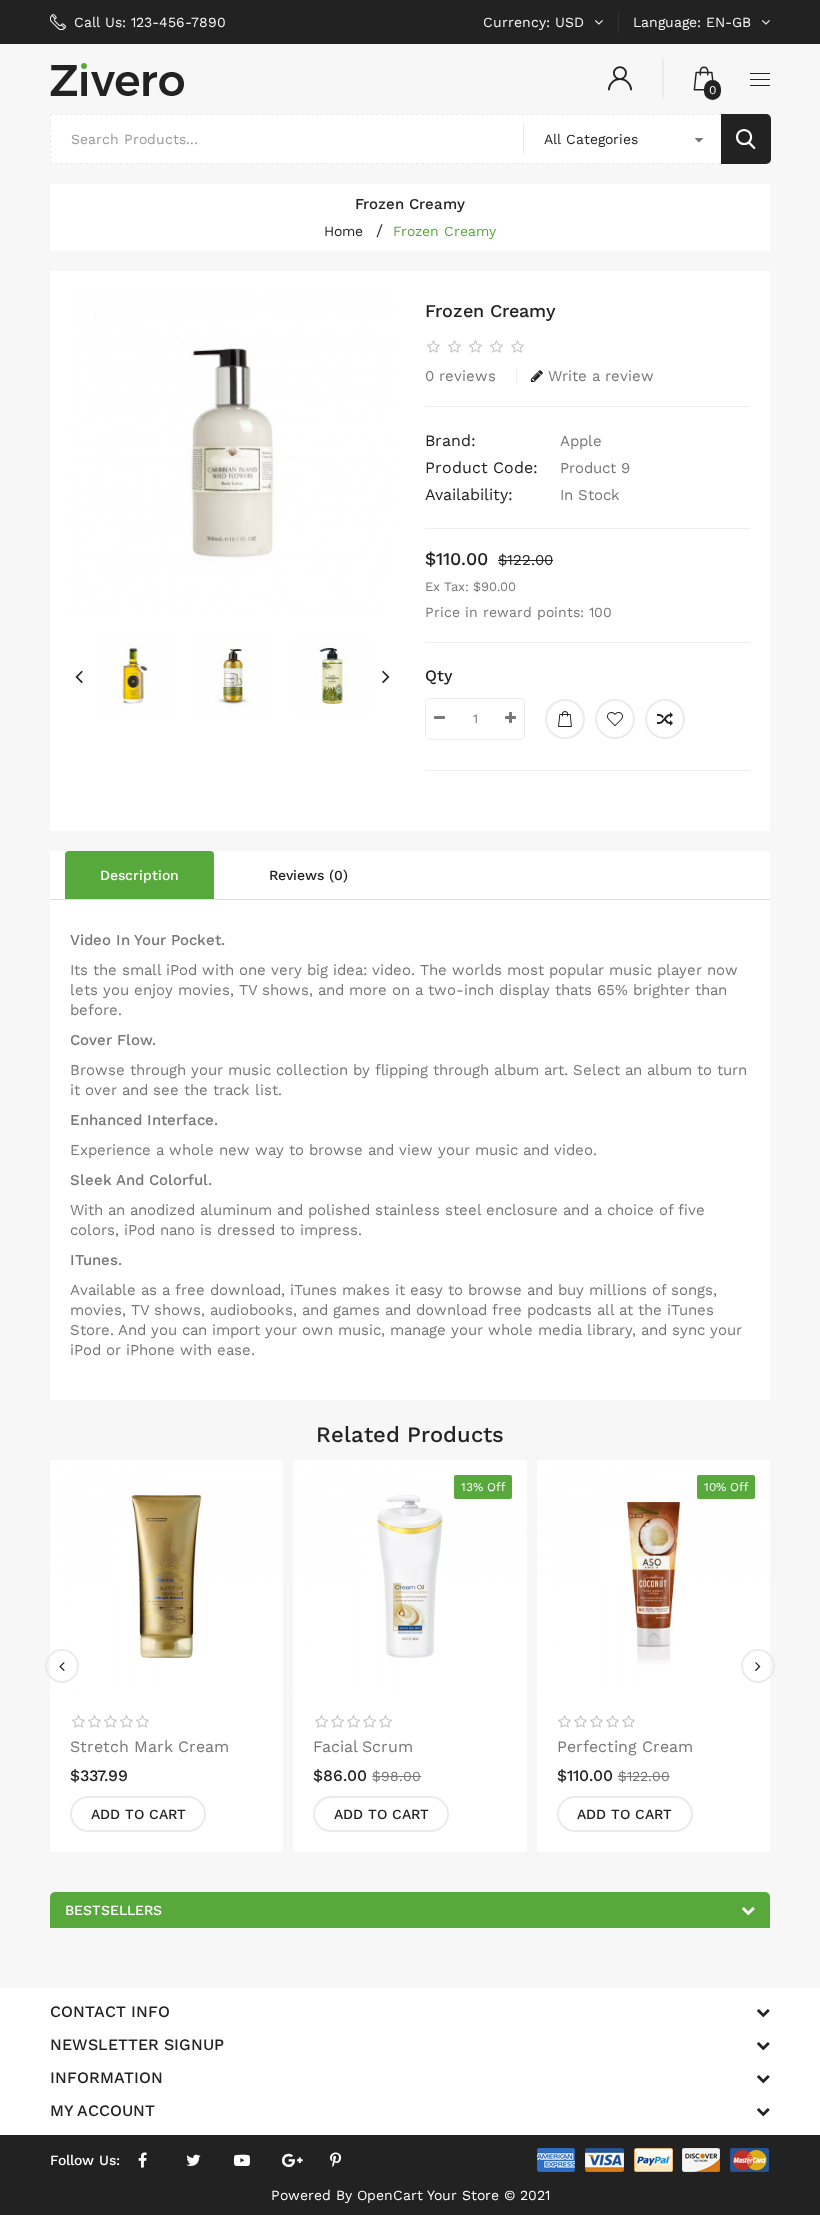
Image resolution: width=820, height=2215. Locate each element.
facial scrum (363, 1746)
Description (139, 875)
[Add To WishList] (615, 719)
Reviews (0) (308, 875)
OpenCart (390, 2195)
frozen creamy (444, 231)
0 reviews (460, 376)
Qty (438, 675)
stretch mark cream (149, 1746)
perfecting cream (625, 1746)
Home (343, 231)
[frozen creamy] (232, 453)
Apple (581, 441)
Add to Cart (138, 1814)
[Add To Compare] (665, 719)
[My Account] (620, 79)
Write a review (601, 376)
